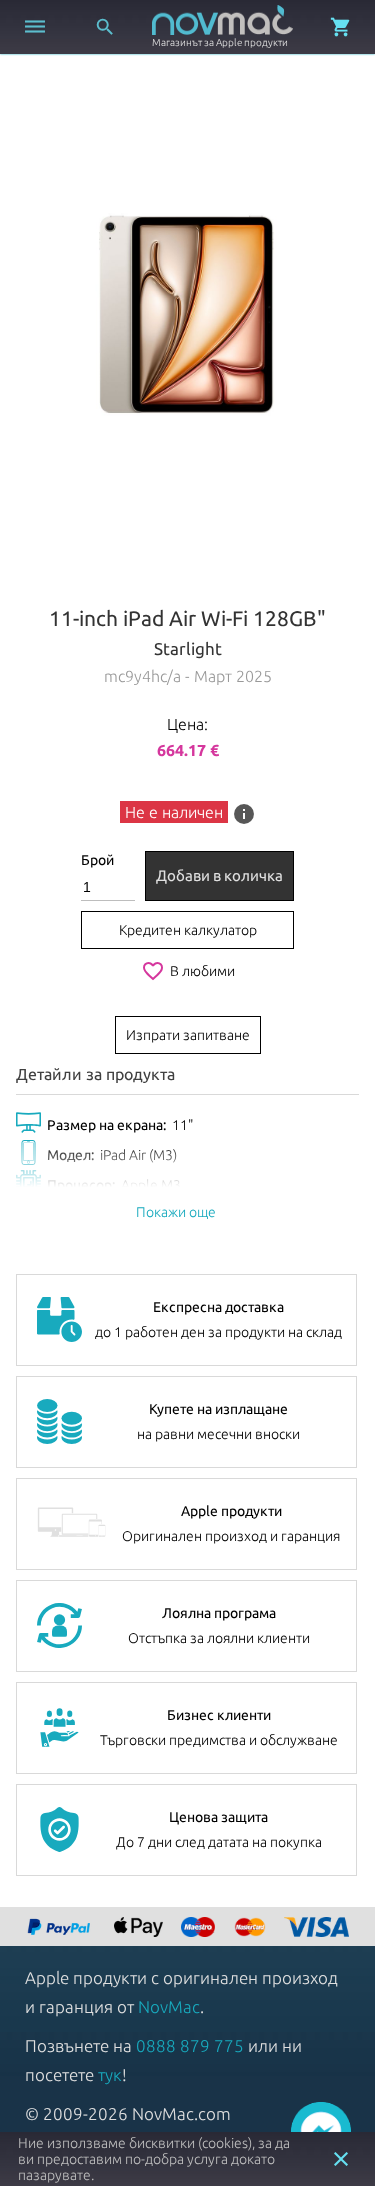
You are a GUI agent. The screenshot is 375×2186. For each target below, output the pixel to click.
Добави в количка (219, 875)
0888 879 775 (190, 2045)
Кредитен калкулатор (188, 930)
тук (110, 2074)
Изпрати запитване (188, 1035)
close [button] (341, 2159)
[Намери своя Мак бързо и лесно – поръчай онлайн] (61, 1928)
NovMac (169, 2006)
